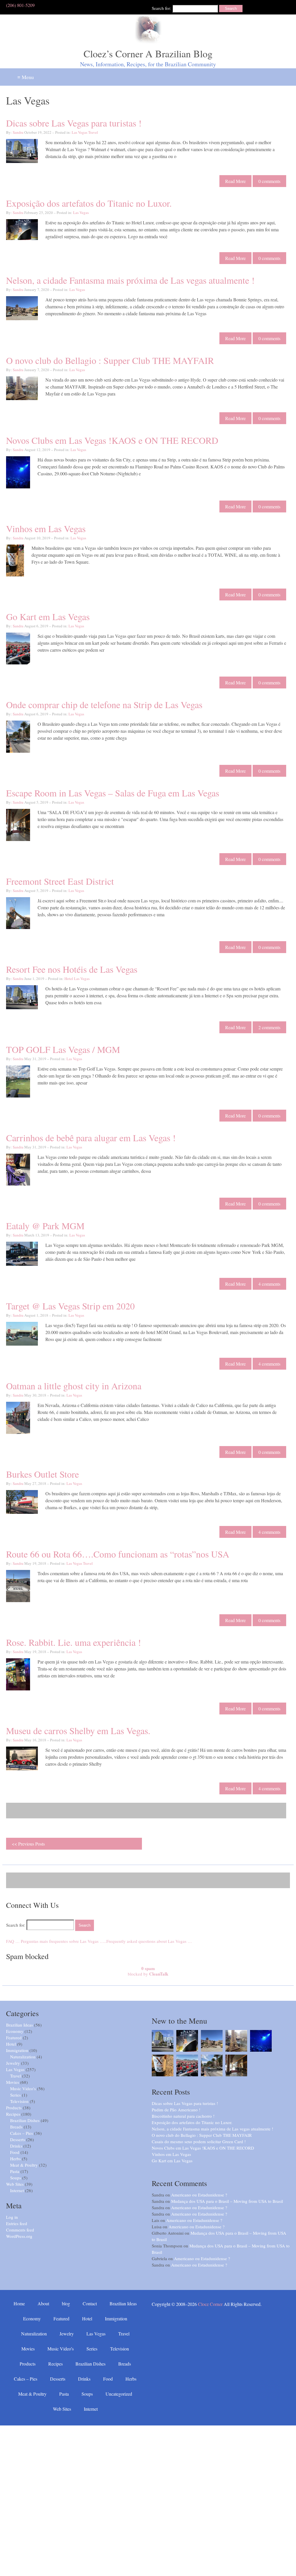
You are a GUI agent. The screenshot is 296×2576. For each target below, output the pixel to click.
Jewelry (13, 2063)
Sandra (18, 132)
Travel (93, 132)
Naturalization (23, 2057)
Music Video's (23, 2088)
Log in (12, 2217)
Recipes (13, 2114)
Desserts (18, 2139)
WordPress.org (19, 2236)
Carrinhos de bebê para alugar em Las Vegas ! (91, 1138)
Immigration (17, 2050)
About (43, 2303)
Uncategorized (119, 2394)
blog (66, 2303)
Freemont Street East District (60, 881)
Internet (17, 2190)
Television (19, 2101)
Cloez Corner (210, 2304)
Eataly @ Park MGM (45, 1226)
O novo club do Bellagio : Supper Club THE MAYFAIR (110, 360)
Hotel (69, 979)
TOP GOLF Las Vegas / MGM (63, 1049)
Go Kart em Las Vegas (48, 616)
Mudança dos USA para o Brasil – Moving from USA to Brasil (227, 2201)
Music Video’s (61, 2349)
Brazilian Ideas (20, 2025)
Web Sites (15, 2184)
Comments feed (20, 2230)
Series (15, 2095)
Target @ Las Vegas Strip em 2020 (70, 1306)
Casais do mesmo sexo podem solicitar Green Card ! (199, 2141)
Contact (90, 2303)
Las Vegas (79, 132)
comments (269, 181)
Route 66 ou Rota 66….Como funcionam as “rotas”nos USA (118, 1554)
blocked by (148, 1971)
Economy (15, 2031)
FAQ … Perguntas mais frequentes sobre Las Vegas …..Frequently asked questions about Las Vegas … (99, 1941)
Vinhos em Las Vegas (46, 528)
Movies (13, 2082)
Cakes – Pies (22, 2133)
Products (14, 2108)
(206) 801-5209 (20, 5)
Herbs (15, 2159)
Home (19, 2303)
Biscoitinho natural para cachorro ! (183, 2116)
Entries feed (17, 2223)
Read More (235, 181)
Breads (16, 2127)
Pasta (15, 2171)
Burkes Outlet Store (42, 1474)
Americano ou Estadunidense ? (199, 2195)
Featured (14, 2038)
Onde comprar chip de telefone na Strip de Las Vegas (104, 705)
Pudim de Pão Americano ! (176, 2110)
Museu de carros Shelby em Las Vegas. (78, 1731)
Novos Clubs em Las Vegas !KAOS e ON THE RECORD (112, 440)
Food (15, 2152)
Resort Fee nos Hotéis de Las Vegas (72, 969)
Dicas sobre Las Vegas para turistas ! (74, 123)
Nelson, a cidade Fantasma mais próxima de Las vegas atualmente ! (130, 280)
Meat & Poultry (24, 2165)
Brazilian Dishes (25, 2120)
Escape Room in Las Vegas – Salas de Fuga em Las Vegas (113, 793)
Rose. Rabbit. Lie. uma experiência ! (74, 1642)
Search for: (161, 8)
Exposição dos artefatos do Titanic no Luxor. (89, 203)
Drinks (16, 2146)
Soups (16, 2178)
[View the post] (163, 2041)
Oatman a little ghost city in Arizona (74, 1386)
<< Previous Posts (28, 1844)
